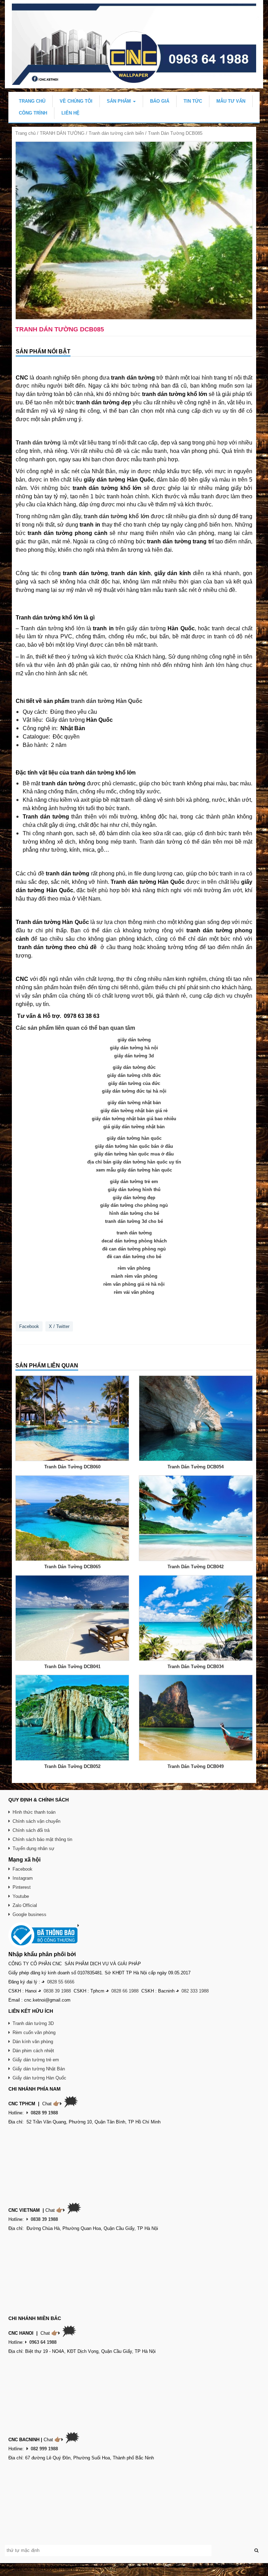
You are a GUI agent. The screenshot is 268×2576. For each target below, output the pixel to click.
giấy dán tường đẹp (134, 1198)
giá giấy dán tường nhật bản (134, 1127)
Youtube (21, 1896)
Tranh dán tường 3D (33, 2023)
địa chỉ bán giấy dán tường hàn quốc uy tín (134, 1162)
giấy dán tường (134, 1040)
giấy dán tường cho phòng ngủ (134, 1205)
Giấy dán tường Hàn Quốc (39, 2078)
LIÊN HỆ (70, 113)
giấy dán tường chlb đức (134, 1075)
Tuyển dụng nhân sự (33, 1848)
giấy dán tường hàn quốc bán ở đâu (134, 1146)
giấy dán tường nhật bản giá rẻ (134, 1111)
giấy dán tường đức (134, 1067)
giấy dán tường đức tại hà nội (134, 1091)
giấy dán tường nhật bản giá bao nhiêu (134, 1119)
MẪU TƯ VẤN (231, 101)
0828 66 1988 (125, 1991)
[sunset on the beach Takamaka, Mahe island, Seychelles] (134, 231)
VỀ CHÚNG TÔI (76, 101)
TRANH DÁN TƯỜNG (62, 133)
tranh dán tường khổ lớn (116, 516)
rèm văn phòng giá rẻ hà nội (134, 1284)
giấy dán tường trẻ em (134, 1181)
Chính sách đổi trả (31, 1830)
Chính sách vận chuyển (36, 1821)
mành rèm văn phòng (134, 1276)
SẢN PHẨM (120, 101)
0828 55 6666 (61, 1982)
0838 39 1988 (57, 1991)
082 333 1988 (195, 1991)
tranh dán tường (134, 1233)
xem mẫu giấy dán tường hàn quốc (134, 1170)
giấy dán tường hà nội (134, 1048)
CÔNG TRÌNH (33, 113)
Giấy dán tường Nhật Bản (39, 2069)
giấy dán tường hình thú (134, 1190)
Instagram (23, 1878)
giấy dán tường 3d (134, 1056)
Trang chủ (25, 133)
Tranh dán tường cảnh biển (116, 133)
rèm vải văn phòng (134, 1292)
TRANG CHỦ (32, 101)
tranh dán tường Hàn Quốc (107, 701)
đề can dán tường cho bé (134, 1257)
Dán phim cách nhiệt (33, 2051)
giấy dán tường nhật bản (134, 1103)
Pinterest (22, 1887)
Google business (29, 1914)
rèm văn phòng (134, 1268)
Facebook (29, 1326)
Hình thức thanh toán (34, 1812)
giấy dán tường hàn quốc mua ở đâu (134, 1154)
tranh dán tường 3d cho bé (134, 1221)
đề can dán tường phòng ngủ (134, 1249)
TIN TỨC (193, 101)
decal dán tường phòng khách (134, 1241)
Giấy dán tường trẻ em (36, 2060)
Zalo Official (25, 1905)
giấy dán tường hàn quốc (134, 1138)
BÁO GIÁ (160, 101)
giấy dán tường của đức (134, 1083)
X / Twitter (59, 1326)
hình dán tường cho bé (134, 1213)
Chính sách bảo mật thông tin (42, 1839)
